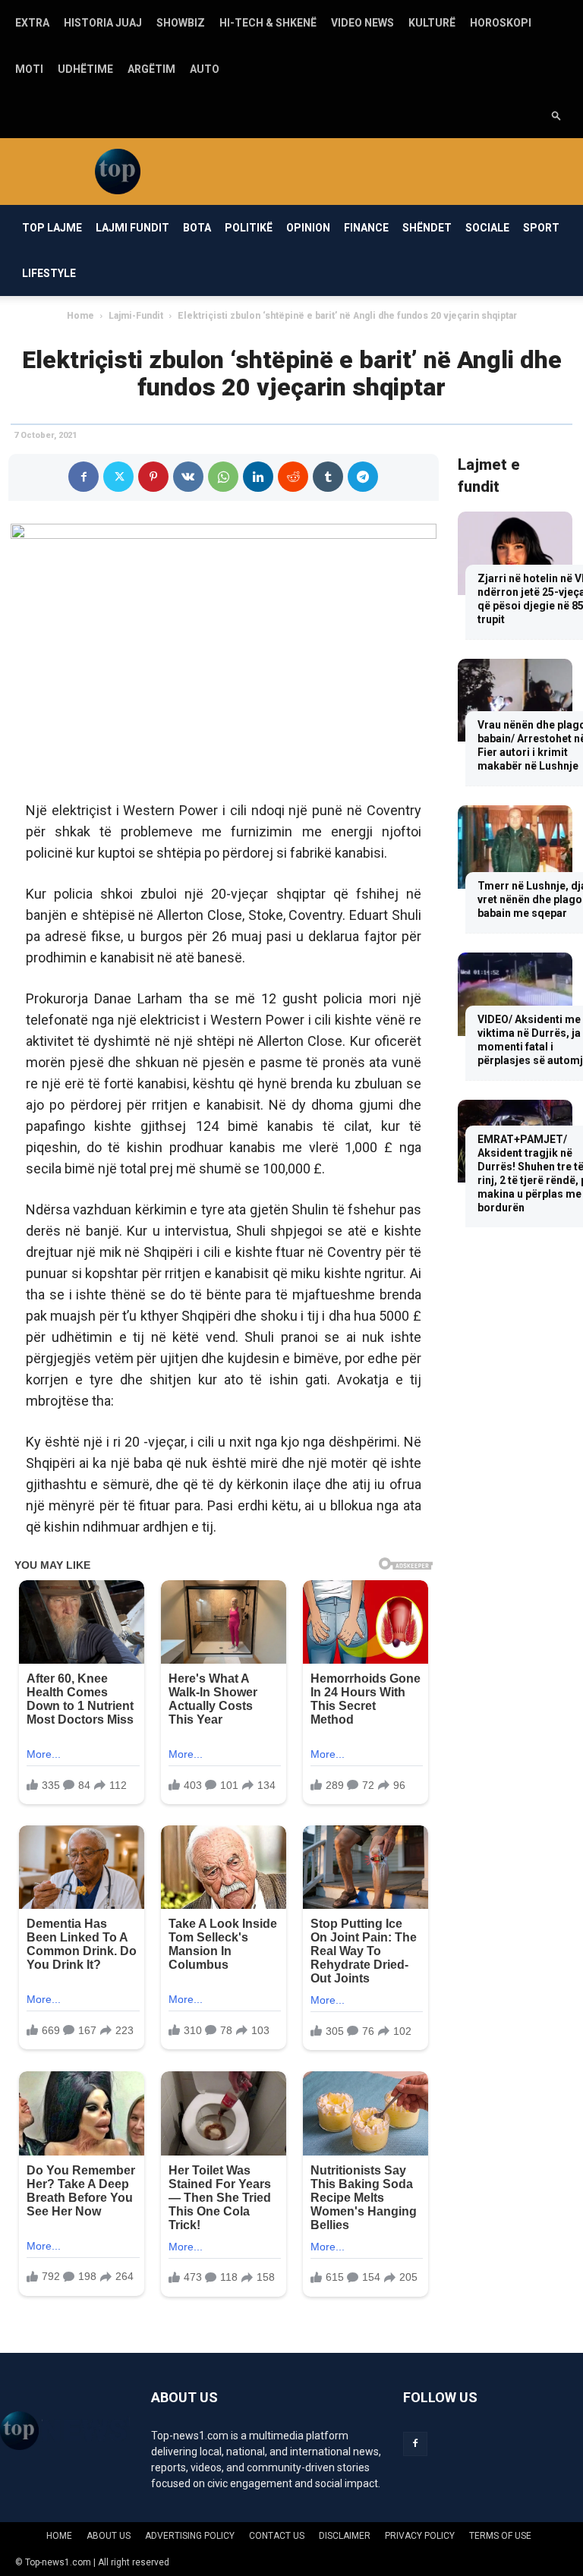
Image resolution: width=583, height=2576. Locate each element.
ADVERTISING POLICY (190, 2536)
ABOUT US (109, 2536)
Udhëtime (85, 69)
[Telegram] (363, 477)
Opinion (308, 228)
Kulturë (432, 23)
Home (80, 316)
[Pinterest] (153, 477)
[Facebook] (84, 477)
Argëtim (151, 69)
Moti (29, 69)
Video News (362, 23)
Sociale (487, 228)
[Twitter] (118, 477)
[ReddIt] (293, 477)
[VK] (188, 477)
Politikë (249, 228)
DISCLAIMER (345, 2536)
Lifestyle (49, 273)
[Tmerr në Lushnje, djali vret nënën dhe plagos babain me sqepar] (515, 847)
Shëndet (427, 228)
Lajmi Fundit (132, 228)
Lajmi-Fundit (136, 316)
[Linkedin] (258, 477)
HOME (59, 2536)
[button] (556, 115)
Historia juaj (103, 23)
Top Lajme (52, 228)
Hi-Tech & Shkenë (268, 23)
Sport (541, 228)
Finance (366, 228)
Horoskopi (501, 23)
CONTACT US (277, 2536)
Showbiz (181, 23)
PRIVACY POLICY (420, 2536)
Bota (197, 228)
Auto (205, 69)
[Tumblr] (328, 477)
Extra (32, 23)
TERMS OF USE (500, 2536)
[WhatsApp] (223, 477)
